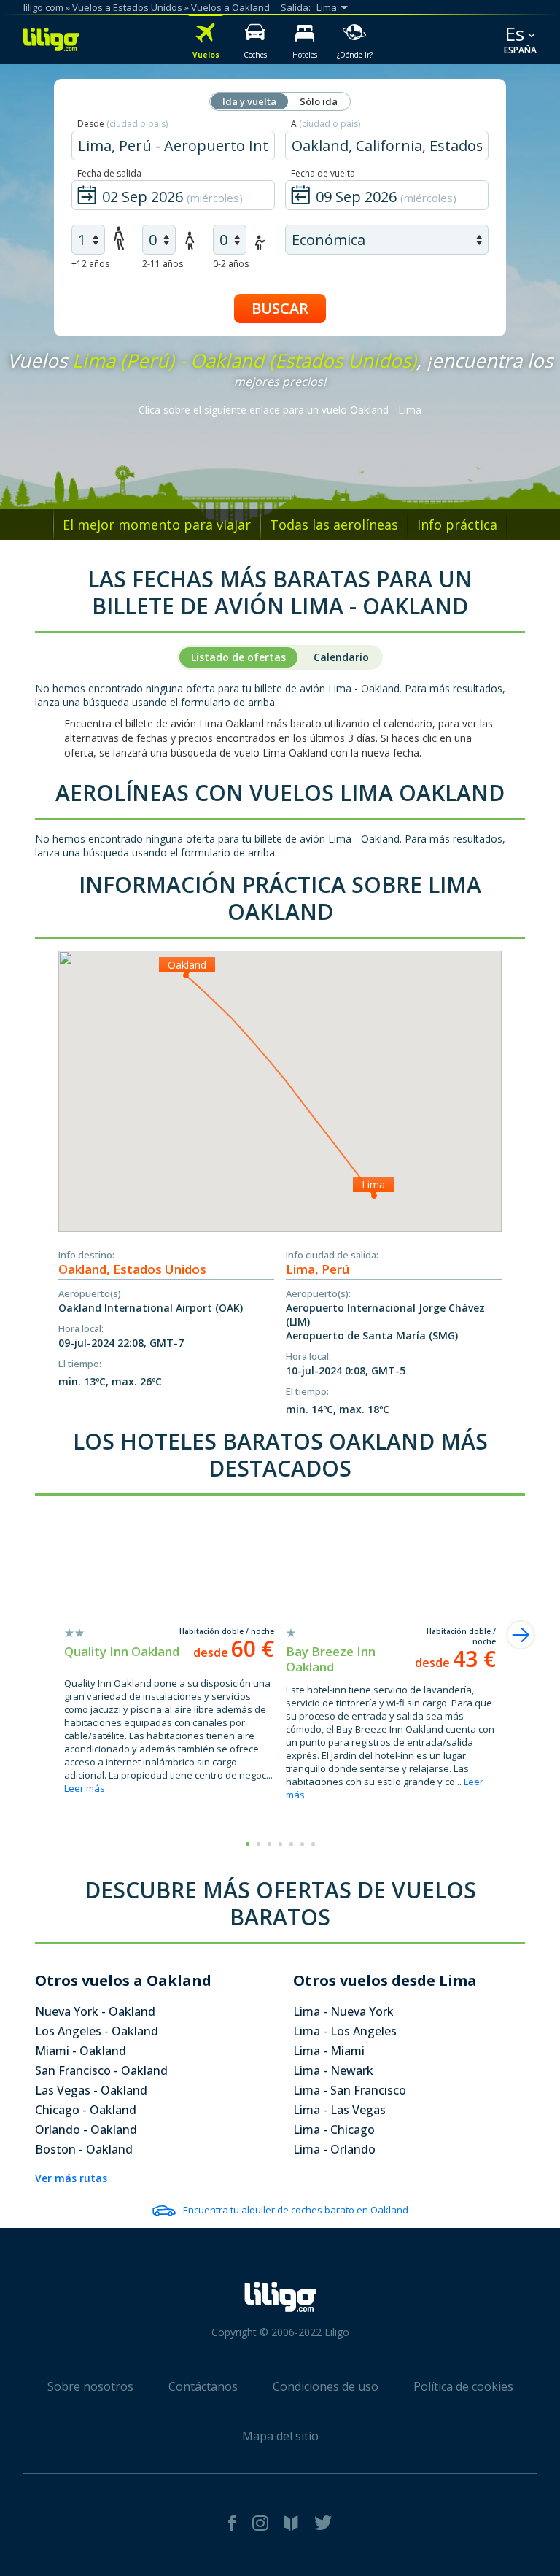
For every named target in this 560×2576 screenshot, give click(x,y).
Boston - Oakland (84, 2149)
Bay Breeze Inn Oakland (331, 1659)
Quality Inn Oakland (122, 1651)
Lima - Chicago (334, 2130)
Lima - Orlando (334, 2149)
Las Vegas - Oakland (91, 2090)
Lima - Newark (333, 2070)
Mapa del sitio (280, 2436)
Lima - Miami (329, 2051)
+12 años (90, 264)
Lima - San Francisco (350, 2090)
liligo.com (43, 7)
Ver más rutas (71, 2178)
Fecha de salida (109, 173)
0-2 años (231, 264)
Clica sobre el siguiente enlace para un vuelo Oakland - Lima (280, 410)
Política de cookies (463, 2386)
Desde (122, 124)
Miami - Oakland (81, 2051)
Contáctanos (203, 2386)
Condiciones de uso (326, 2386)
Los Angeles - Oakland (97, 2031)
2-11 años (163, 264)
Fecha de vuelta (323, 173)
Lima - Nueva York (343, 2011)
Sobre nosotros (90, 2386)
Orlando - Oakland (86, 2130)
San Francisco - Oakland (101, 2070)
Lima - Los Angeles (345, 2031)
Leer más (85, 1788)
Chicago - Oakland (86, 2110)
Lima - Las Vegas (339, 2110)
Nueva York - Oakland (95, 2011)
